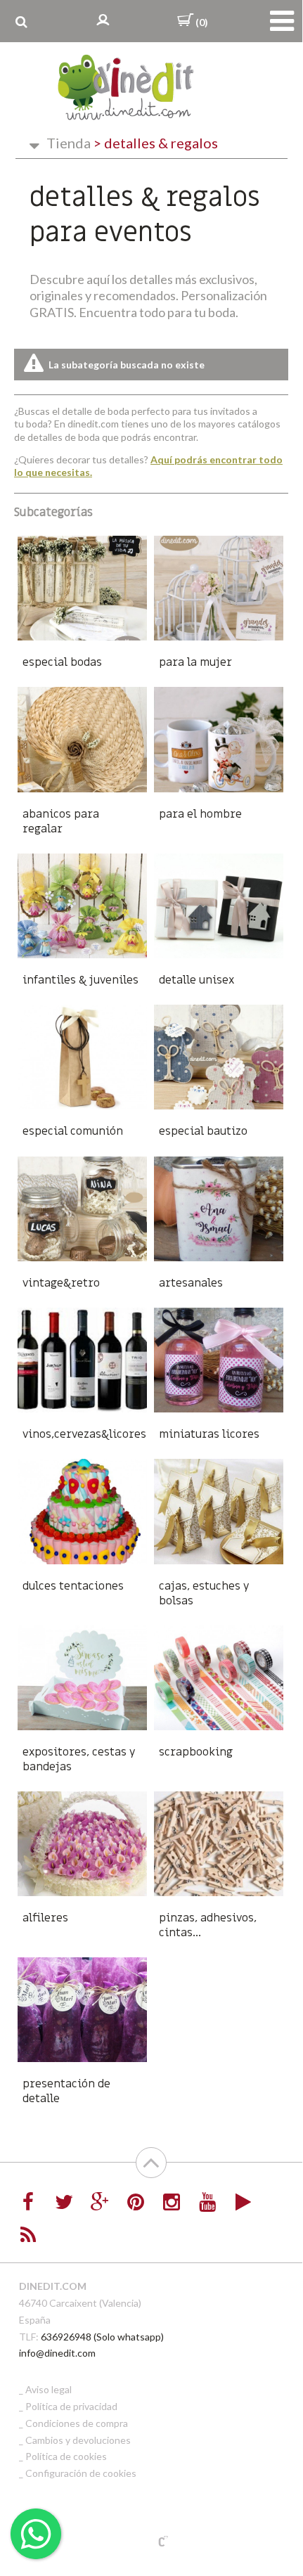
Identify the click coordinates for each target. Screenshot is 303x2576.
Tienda (69, 143)
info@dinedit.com (57, 2353)
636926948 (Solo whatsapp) (102, 2337)
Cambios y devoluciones (78, 2440)
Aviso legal (49, 2389)
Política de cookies (66, 2456)
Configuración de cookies (81, 2473)
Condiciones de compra (77, 2423)
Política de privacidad (71, 2406)
